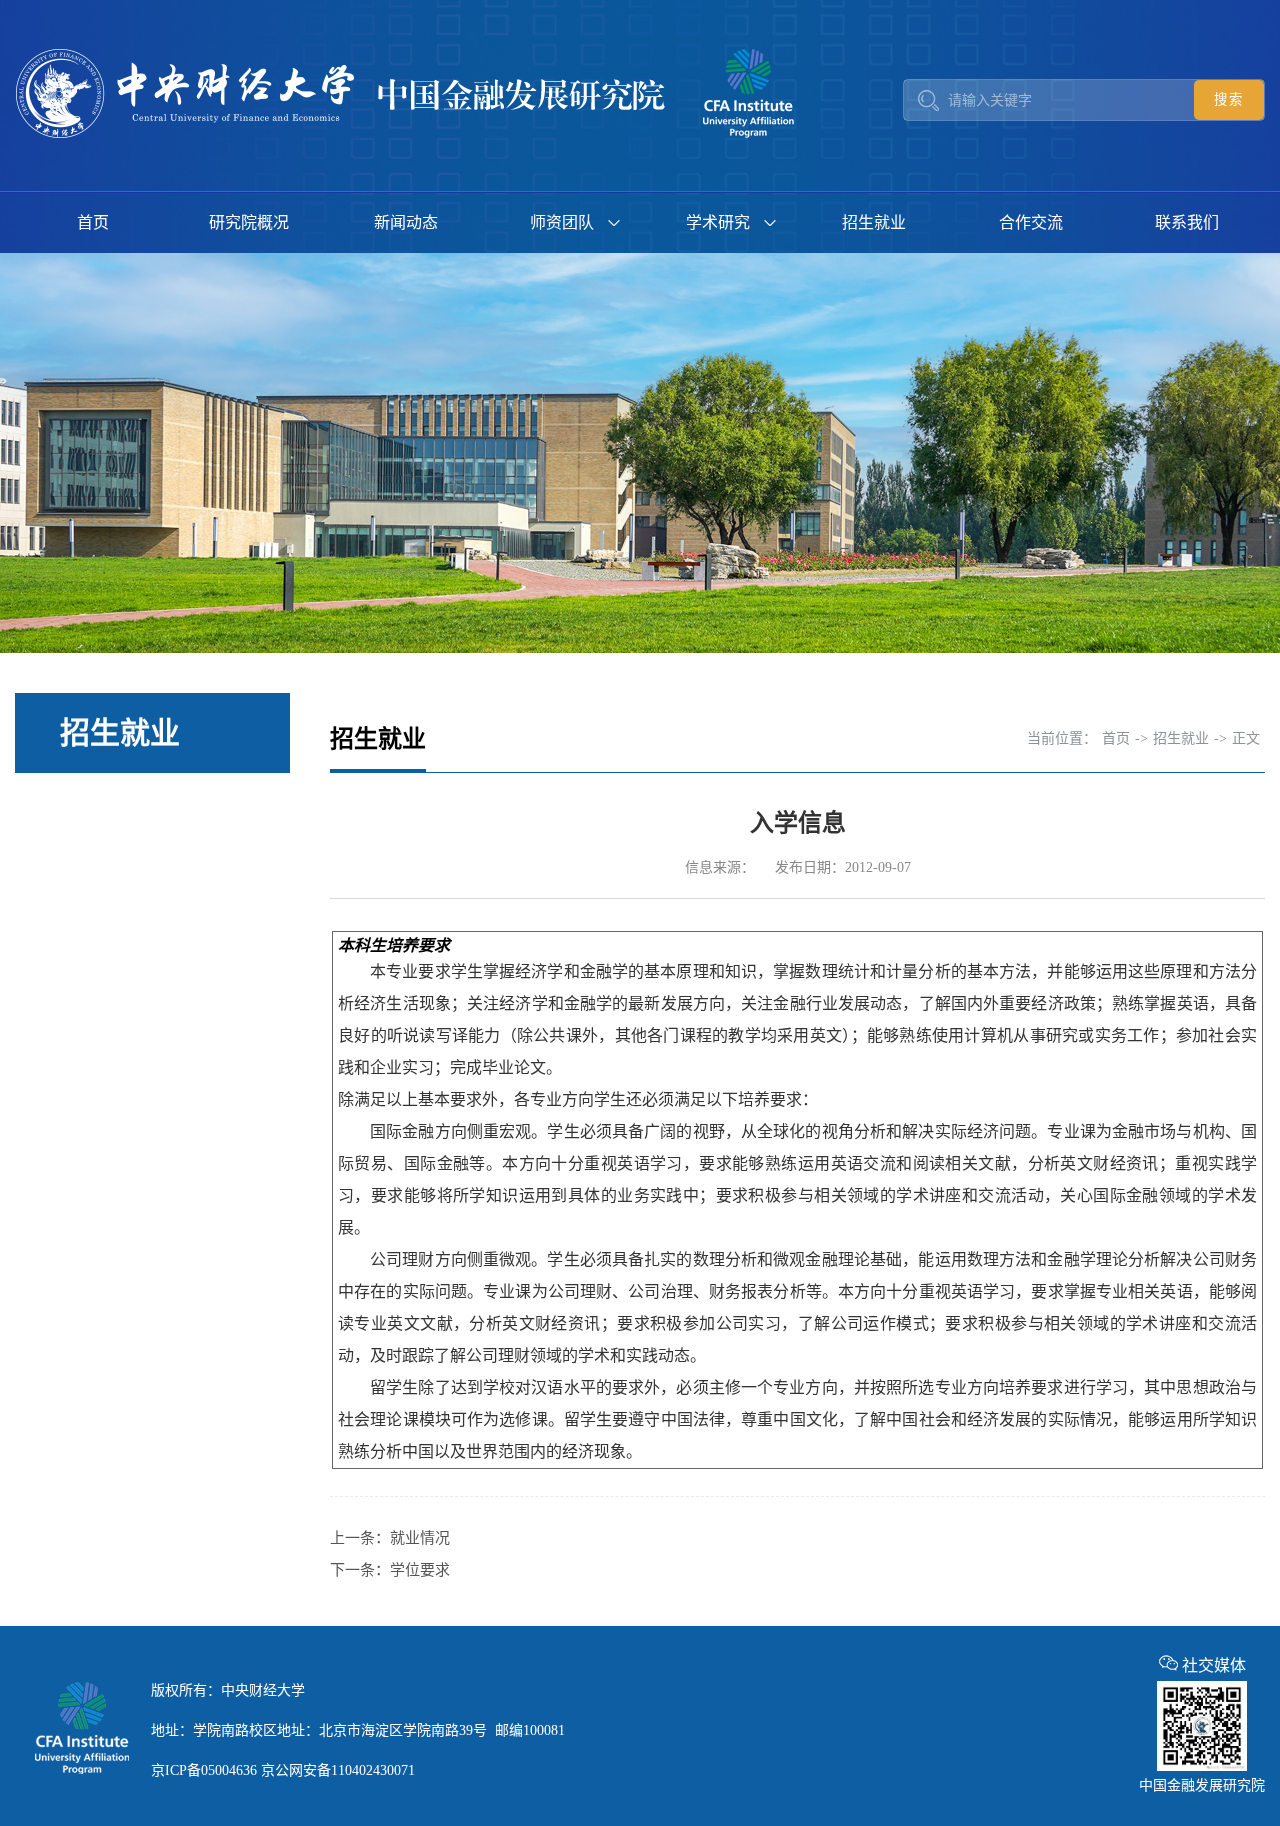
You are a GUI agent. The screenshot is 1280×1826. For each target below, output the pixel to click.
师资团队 (562, 222)
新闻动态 (406, 222)
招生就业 (874, 222)
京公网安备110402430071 (338, 1770)
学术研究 (718, 222)
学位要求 (420, 1570)
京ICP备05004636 (204, 1770)
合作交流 (1031, 222)
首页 (93, 222)
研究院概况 (249, 222)
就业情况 (420, 1538)
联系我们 (1187, 222)
